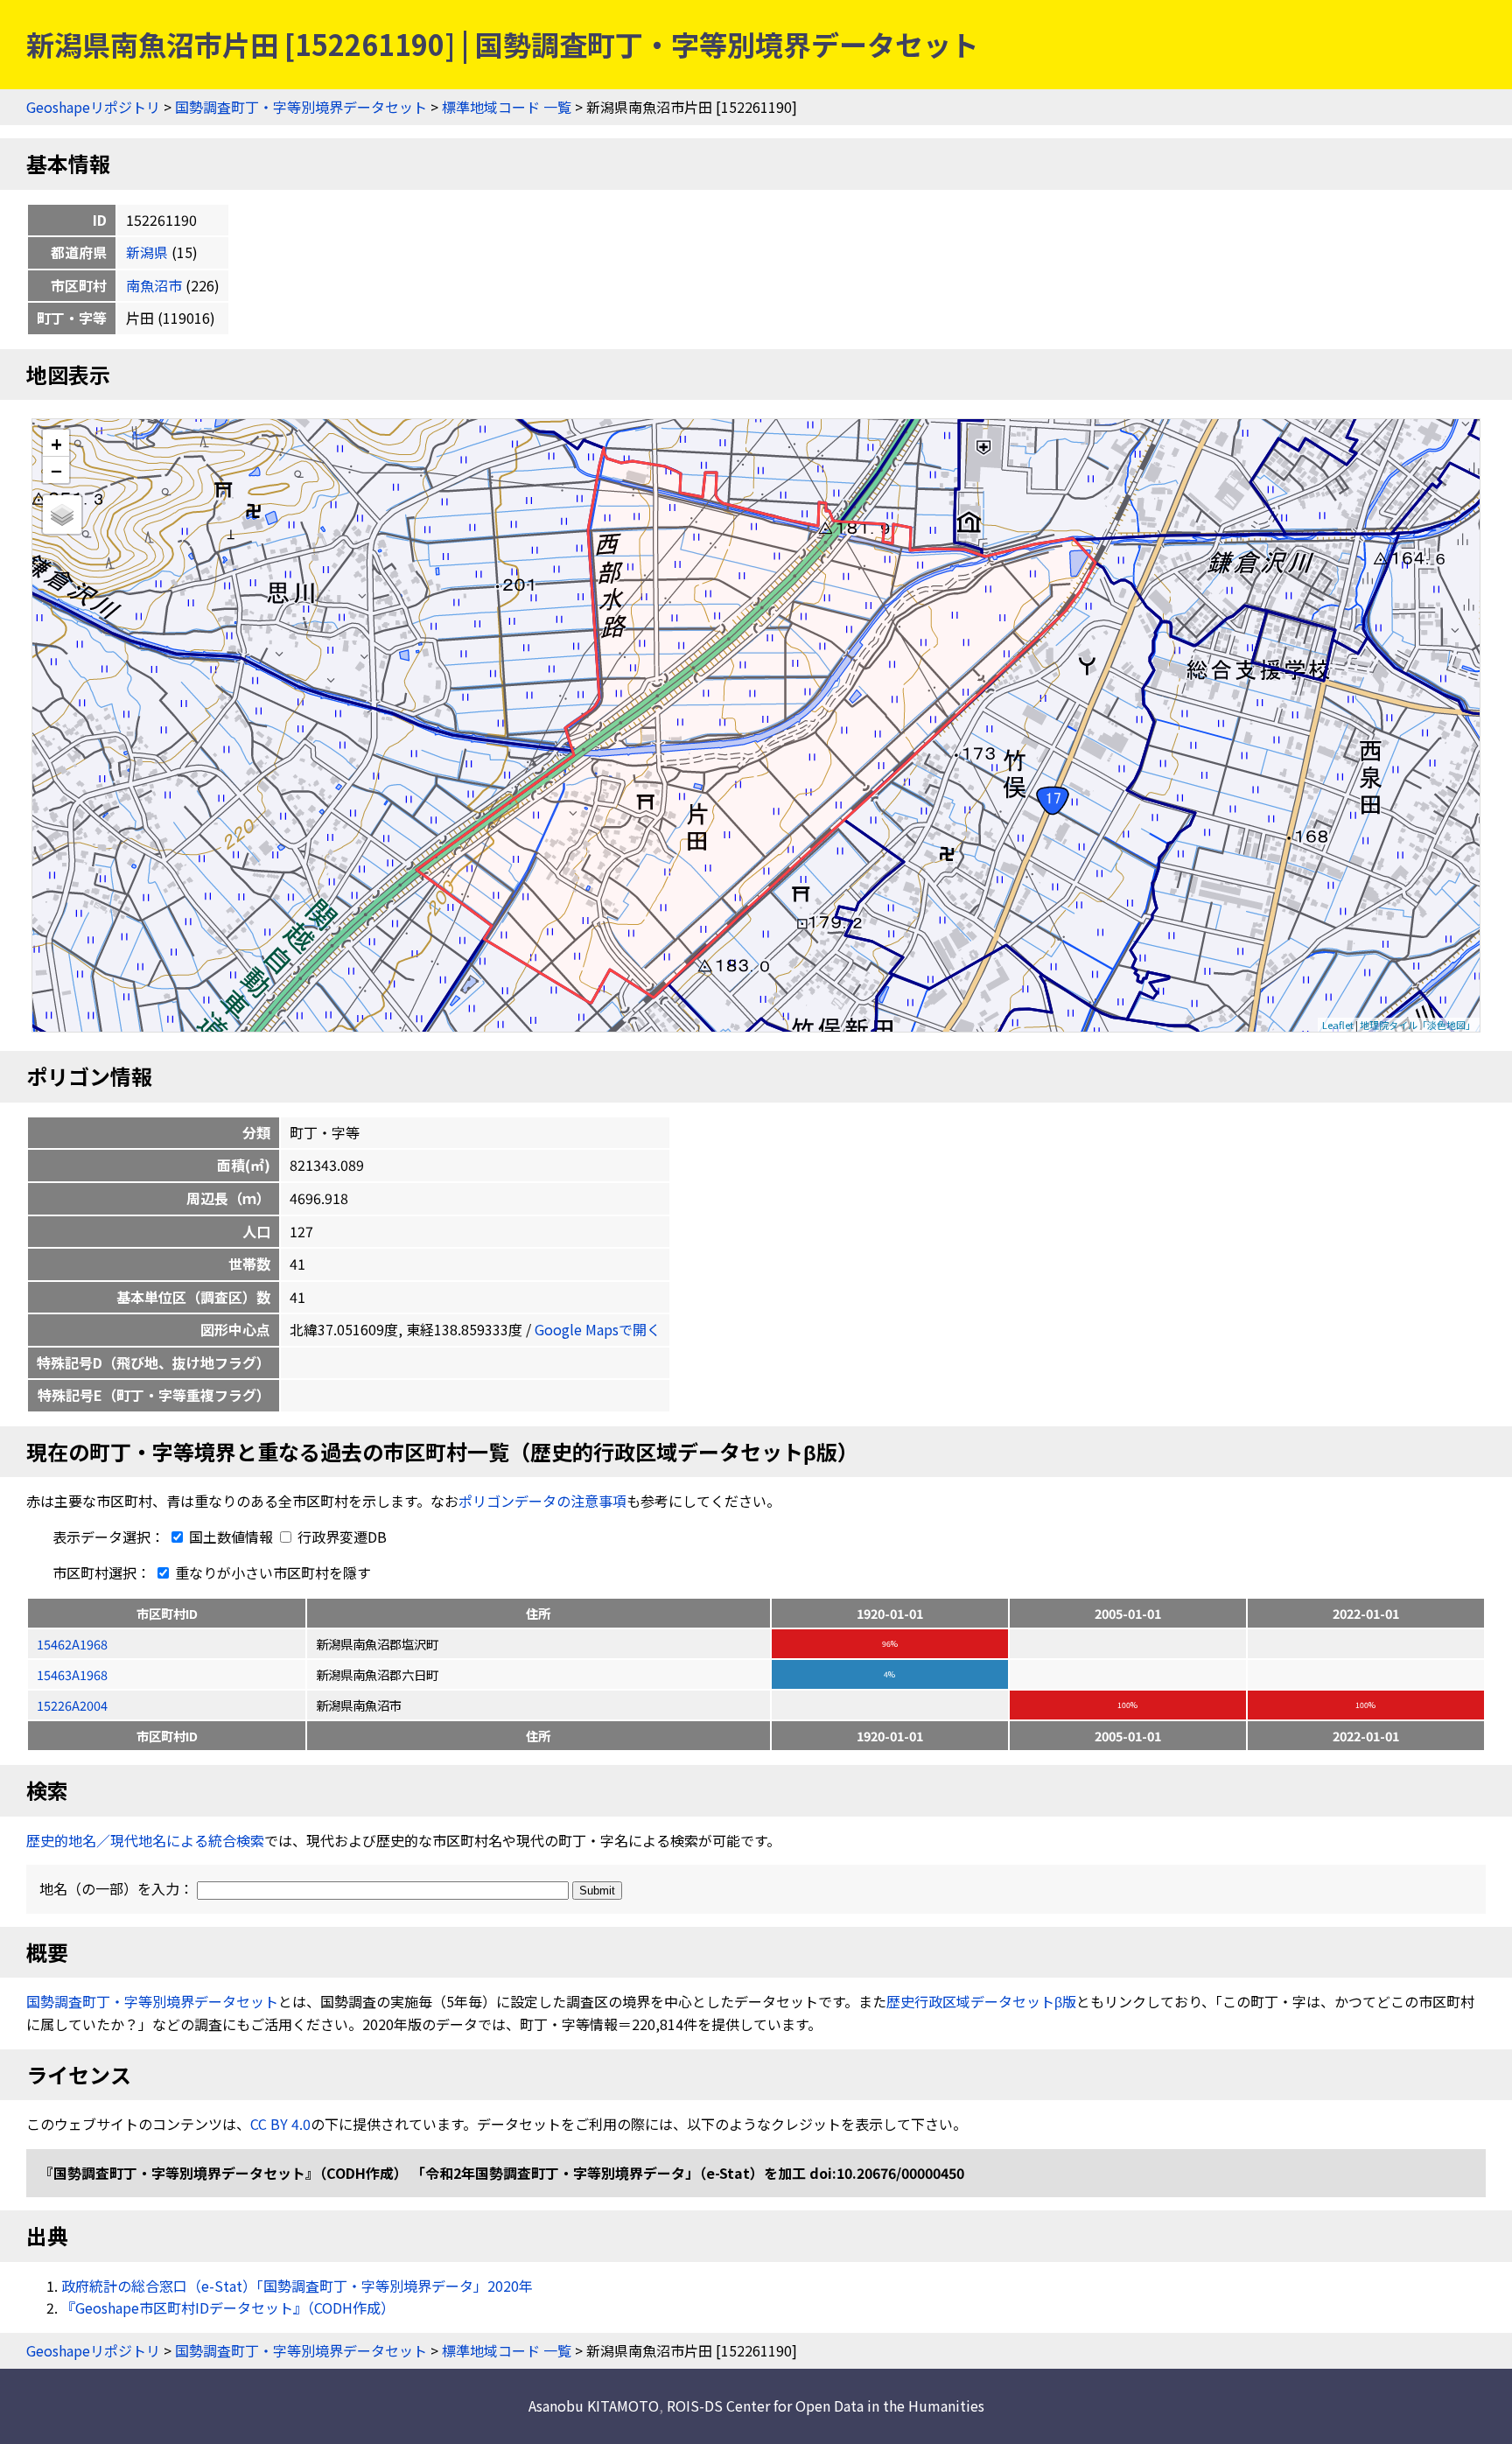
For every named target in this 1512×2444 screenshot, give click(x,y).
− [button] (56, 470)
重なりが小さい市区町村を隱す (271, 1572)
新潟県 (147, 252)
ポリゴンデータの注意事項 (542, 1501)
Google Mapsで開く (598, 1329)
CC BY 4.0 (280, 2124)
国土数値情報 (231, 1537)
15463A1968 (72, 1674)
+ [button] (56, 443)
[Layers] (62, 515)
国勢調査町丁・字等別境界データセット (301, 107)
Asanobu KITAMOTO (594, 2405)
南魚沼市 (154, 285)
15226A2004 (72, 1705)
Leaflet (1338, 1025)
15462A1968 (72, 1644)
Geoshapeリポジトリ (93, 107)
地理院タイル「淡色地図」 (1417, 1025)
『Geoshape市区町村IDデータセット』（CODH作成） (228, 2307)
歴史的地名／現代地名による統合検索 (145, 1840)
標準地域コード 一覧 (507, 107)
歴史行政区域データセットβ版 (981, 2001)
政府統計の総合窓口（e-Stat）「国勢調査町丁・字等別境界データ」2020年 (297, 2286)
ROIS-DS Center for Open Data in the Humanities (826, 2405)
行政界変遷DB (340, 1537)
